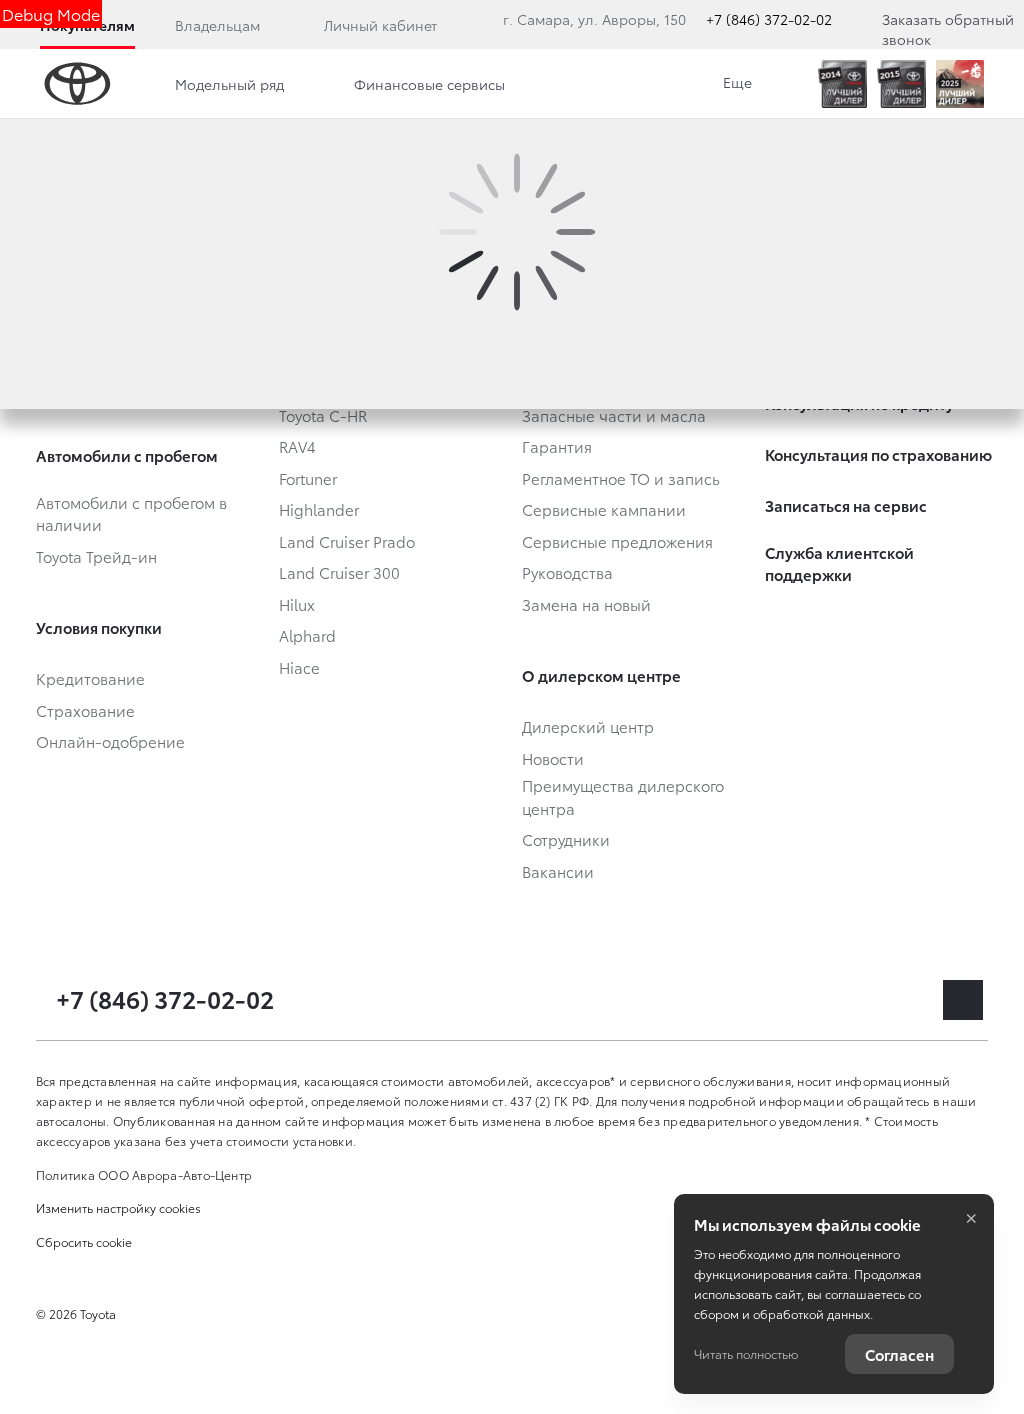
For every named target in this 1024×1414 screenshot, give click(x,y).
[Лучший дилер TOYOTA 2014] (842, 84)
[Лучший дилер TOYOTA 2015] (901, 84)
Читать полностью (746, 1353)
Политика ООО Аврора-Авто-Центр (144, 1174)
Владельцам (217, 25)
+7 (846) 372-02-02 (769, 19)
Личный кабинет (380, 25)
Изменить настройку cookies (118, 1207)
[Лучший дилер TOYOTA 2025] (960, 84)
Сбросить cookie (84, 1241)
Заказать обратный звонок (948, 29)
